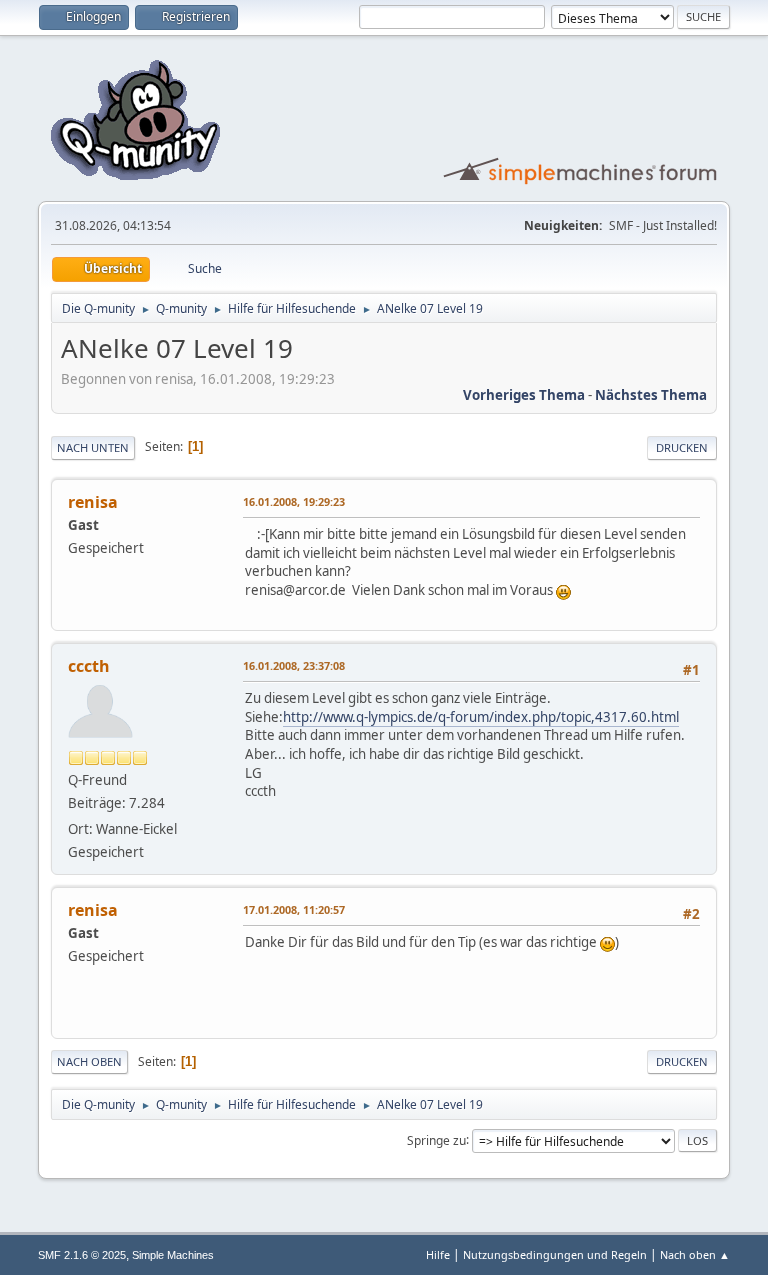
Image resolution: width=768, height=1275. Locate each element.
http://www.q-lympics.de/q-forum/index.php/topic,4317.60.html (481, 717)
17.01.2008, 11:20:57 (294, 909)
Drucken (682, 447)
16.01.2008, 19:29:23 (294, 501)
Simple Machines (173, 1255)
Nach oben (89, 1061)
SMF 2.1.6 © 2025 (82, 1255)
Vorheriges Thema (524, 395)
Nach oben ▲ (695, 1254)
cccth (89, 666)
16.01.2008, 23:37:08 (294, 665)
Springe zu (436, 1139)
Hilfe (438, 1254)
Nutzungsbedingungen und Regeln (555, 1254)
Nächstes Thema (651, 395)
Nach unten (93, 447)
